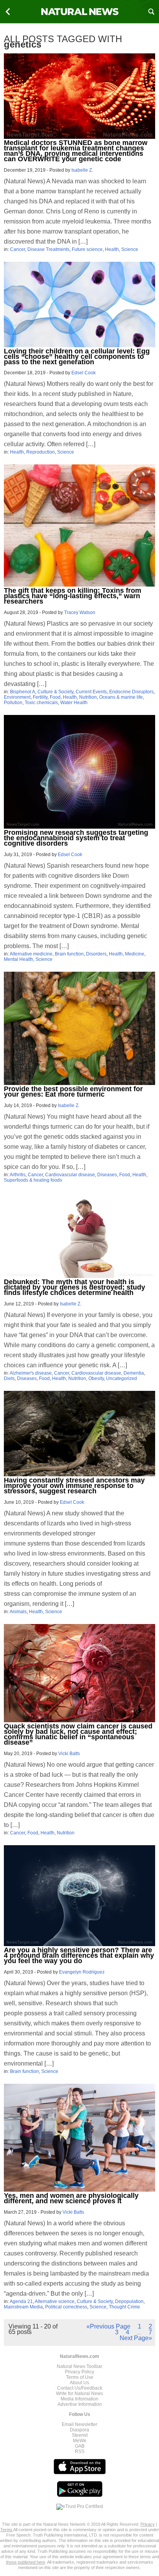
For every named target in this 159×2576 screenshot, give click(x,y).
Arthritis (18, 1175)
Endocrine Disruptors (131, 692)
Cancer (18, 249)
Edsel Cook (84, 373)
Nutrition (88, 697)
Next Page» (136, 2338)
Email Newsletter (79, 2424)
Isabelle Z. (82, 170)
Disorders (96, 954)
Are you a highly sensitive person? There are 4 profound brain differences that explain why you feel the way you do (79, 1955)
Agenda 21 (21, 2301)
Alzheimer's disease (31, 1373)
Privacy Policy (79, 2372)
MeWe (80, 2441)
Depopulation (129, 2301)
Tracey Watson (80, 612)
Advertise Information (80, 2404)
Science (130, 249)
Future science (87, 249)
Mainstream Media (23, 2307)
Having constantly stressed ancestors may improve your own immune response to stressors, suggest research (74, 1486)
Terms (7, 2530)
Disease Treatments (48, 249)
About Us (79, 2383)
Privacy (148, 2524)
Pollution (13, 703)
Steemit (80, 2435)
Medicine (135, 954)
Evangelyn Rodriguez (82, 1972)
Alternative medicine (31, 954)
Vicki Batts (69, 1754)
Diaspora (79, 2430)
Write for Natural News (79, 2393)
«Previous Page (108, 2326)
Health (112, 249)
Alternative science (55, 2301)
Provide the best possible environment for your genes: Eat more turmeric (73, 1092)
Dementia (134, 1373)
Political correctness (66, 2307)
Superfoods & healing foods (33, 1180)
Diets (9, 1378)
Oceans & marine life (121, 697)
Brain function (69, 954)
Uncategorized (122, 1378)
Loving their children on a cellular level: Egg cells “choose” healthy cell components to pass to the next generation (77, 357)
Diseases (107, 1175)
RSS (80, 2451)
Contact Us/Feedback (80, 2388)
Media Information (79, 2399)
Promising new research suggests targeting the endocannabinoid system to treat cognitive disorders (76, 838)
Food (55, 697)
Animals (18, 1612)
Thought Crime (124, 2307)
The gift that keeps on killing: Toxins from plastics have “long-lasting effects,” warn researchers (73, 596)
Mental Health (19, 959)
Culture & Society (55, 692)
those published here (26, 2562)
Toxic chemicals (41, 703)
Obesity (96, 1378)
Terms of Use (80, 2377)
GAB (80, 2446)
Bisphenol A (23, 692)
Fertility (40, 697)
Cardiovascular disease (70, 1175)
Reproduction (41, 452)
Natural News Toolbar (79, 2366)
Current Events (91, 692)
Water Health (74, 703)
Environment (17, 697)
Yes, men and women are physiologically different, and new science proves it (71, 2198)
